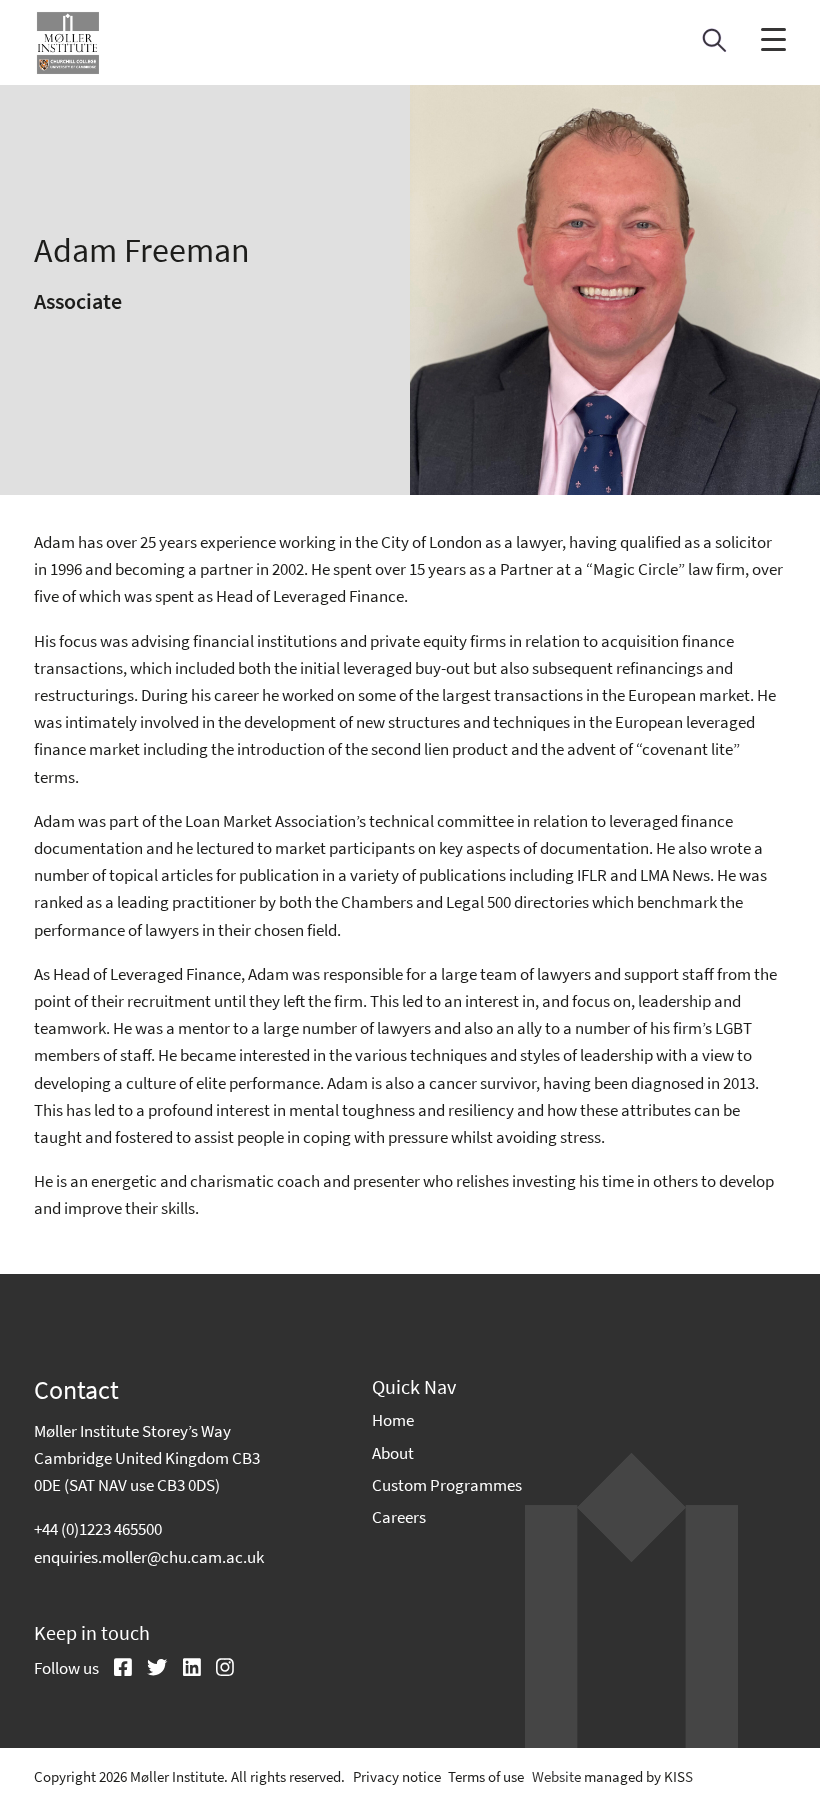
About (393, 1453)
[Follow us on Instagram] (217, 1669)
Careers (399, 1517)
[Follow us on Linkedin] (184, 1669)
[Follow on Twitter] (150, 1669)
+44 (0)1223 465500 (98, 1529)
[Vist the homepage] (68, 43)
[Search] (714, 46)
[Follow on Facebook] (115, 1669)
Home (393, 1420)
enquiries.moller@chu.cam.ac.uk (149, 1557)
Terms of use (486, 1776)
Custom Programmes (447, 1485)
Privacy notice (397, 1776)
